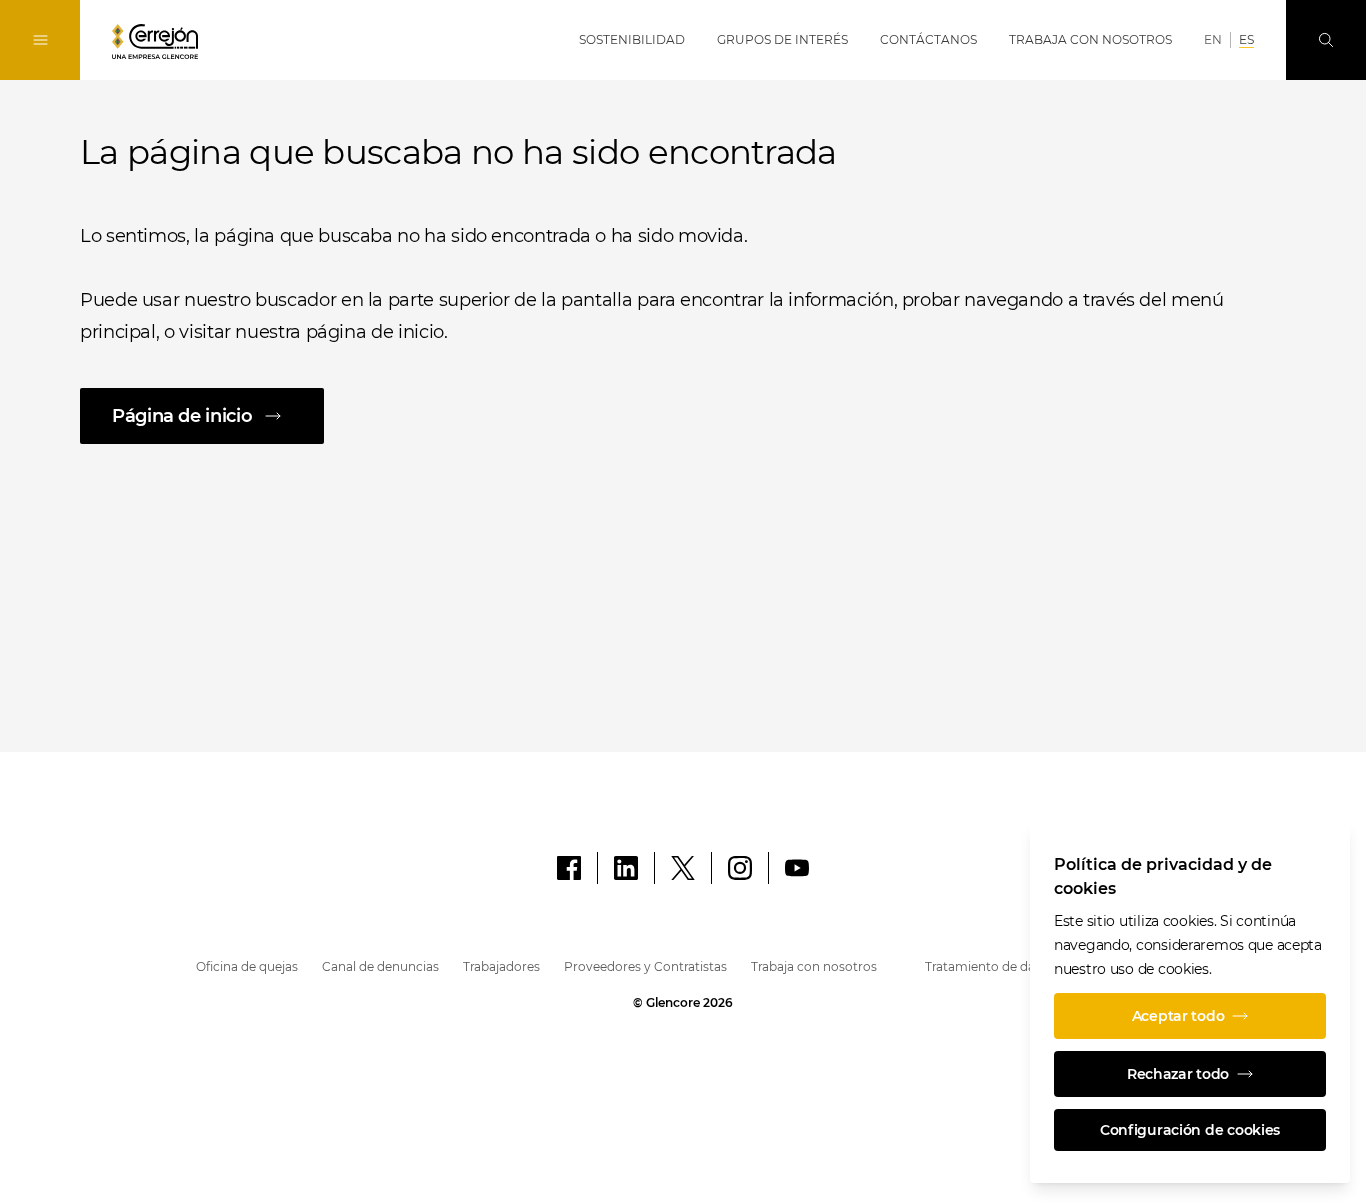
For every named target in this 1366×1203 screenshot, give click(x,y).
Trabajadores (501, 966)
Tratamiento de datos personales (1023, 966)
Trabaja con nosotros (814, 966)
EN (1213, 39)
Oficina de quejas (247, 966)
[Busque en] (1326, 40)
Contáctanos (928, 39)
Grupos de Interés (782, 39)
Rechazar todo (1178, 1074)
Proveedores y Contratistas (645, 966)
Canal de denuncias (380, 966)
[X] (683, 868)
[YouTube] (797, 868)
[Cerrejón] (155, 41)
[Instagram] (740, 868)
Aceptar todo (1178, 1016)
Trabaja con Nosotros (1090, 39)
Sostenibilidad (632, 39)
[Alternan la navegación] (40, 40)
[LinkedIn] (626, 868)
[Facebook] (569, 868)
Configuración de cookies (1190, 1130)
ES (1246, 39)
